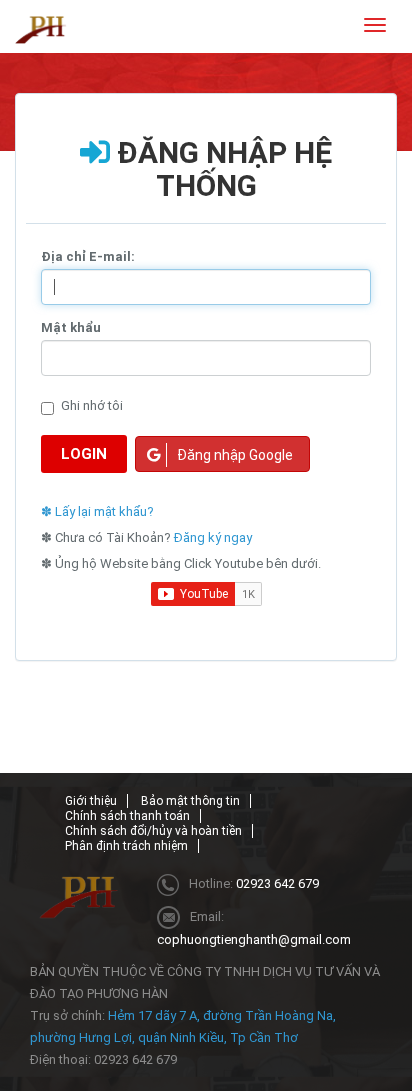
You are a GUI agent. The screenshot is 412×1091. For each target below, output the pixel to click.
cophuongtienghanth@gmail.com (254, 939)
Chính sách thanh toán (127, 816)
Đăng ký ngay (213, 537)
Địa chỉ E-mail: (88, 256)
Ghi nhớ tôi (92, 405)
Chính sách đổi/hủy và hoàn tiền (153, 831)
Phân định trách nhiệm (126, 846)
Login (84, 454)
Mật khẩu (71, 327)
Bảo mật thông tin (190, 801)
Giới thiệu (91, 801)
